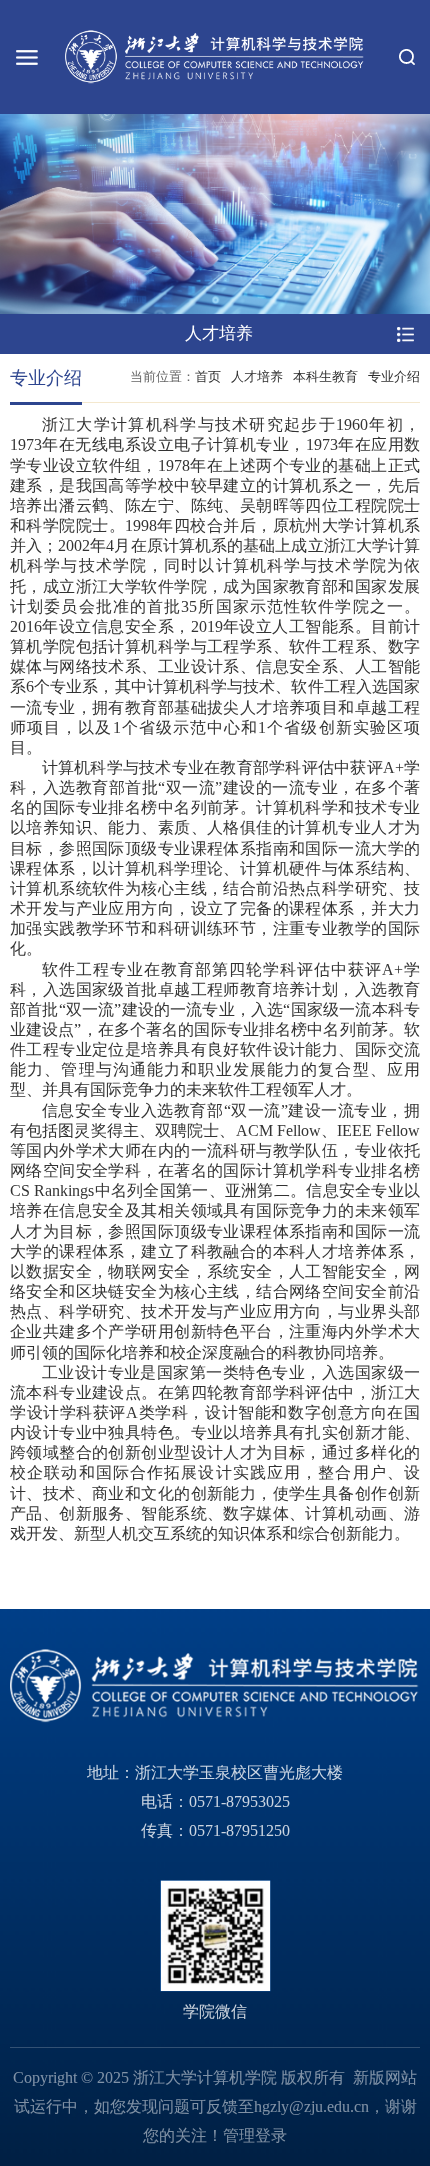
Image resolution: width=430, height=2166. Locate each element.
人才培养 (257, 376)
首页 (208, 376)
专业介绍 (394, 376)
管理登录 (255, 2135)
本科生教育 (325, 376)
